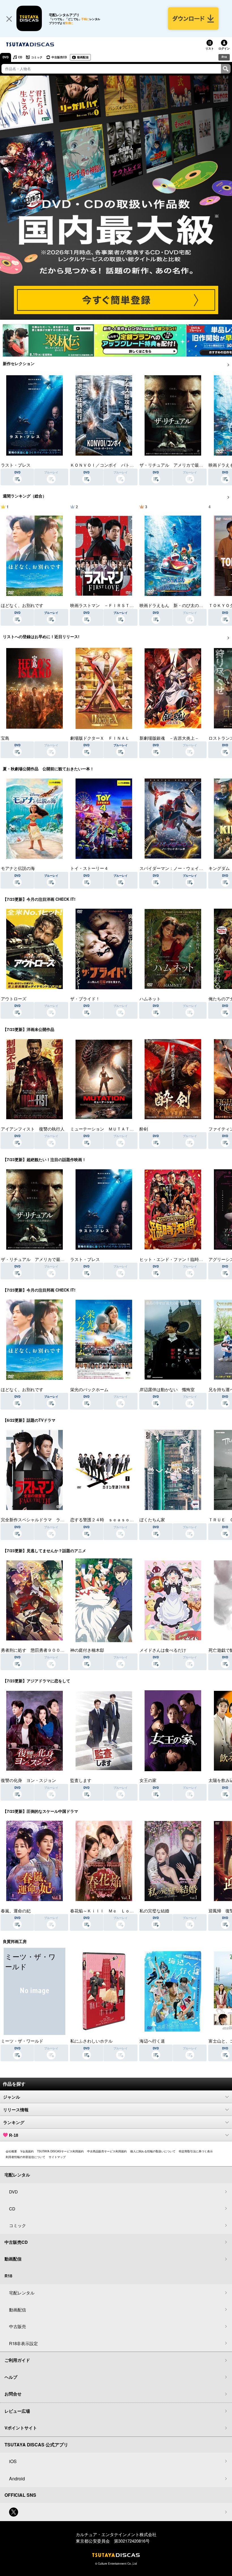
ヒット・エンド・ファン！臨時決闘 (173, 1259)
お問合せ (13, 2394)
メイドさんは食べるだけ (163, 1650)
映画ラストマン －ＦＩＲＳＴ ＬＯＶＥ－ (113, 605)
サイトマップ (57, 2157)
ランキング (14, 2123)
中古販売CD (59, 57)
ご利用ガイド (17, 2360)
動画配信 (83, 57)
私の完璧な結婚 (154, 1911)
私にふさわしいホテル (91, 2041)
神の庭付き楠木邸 (87, 1650)
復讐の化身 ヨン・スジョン (28, 1780)
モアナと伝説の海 (18, 868)
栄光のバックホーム (89, 1389)
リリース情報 (16, 2110)
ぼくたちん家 (152, 1519)
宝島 (5, 738)
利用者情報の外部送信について (25, 2157)
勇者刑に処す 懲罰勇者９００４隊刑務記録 (43, 1650)
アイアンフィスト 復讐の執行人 (33, 1129)
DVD (6, 57)
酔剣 (144, 1129)
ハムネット (150, 999)
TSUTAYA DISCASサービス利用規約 (60, 2151)
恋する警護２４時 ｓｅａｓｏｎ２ (104, 1519)
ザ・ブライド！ (85, 999)
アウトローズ (14, 999)
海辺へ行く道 (152, 2041)
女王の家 (148, 1780)
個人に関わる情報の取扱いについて (153, 2151)
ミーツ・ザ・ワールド (22, 2041)
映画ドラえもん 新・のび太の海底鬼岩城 (180, 605)
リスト (210, 48)
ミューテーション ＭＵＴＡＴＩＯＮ (106, 1129)
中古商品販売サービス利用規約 (107, 2151)
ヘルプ (11, 2377)
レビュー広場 (17, 2411)
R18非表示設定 (23, 2343)
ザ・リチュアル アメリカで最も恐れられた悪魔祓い (52, 1259)
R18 (224, 57)
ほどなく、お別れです (22, 605)
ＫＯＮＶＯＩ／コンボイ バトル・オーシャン (115, 465)
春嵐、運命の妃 (16, 1911)
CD (20, 57)
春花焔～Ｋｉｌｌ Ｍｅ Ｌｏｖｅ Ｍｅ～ (113, 1911)
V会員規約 (27, 2151)
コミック (37, 57)
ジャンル (12, 2097)
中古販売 (18, 2326)
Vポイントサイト (21, 2428)
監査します (81, 1780)
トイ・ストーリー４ (89, 868)
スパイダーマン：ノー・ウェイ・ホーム (178, 868)
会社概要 (11, 2151)
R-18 (14, 2135)
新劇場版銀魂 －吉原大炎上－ (169, 738)
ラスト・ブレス (16, 465)
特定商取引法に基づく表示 (196, 2151)
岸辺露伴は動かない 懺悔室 (167, 1389)
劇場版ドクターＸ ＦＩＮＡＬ (100, 738)
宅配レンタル (22, 2293)
